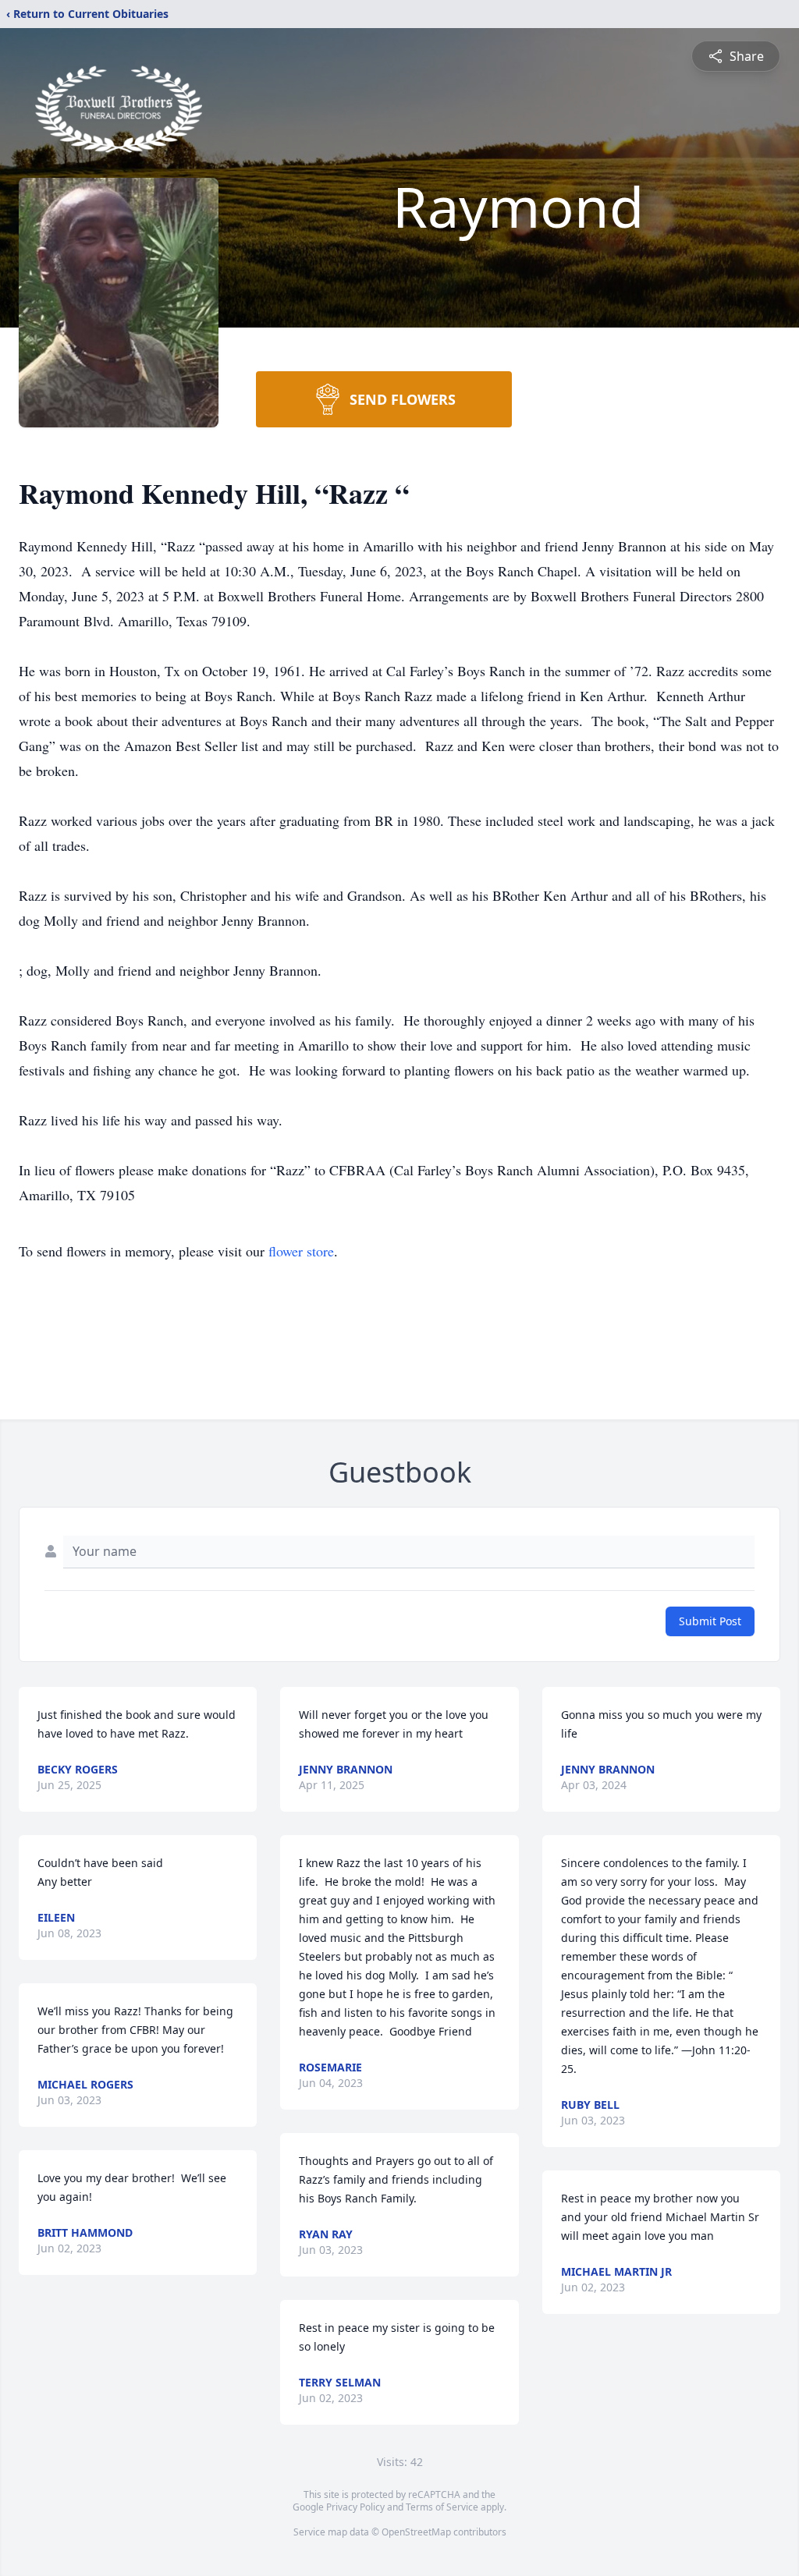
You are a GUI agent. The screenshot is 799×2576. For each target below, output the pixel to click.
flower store (301, 1251)
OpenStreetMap (416, 2532)
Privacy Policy (355, 2507)
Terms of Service (442, 2507)
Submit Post (710, 1621)
